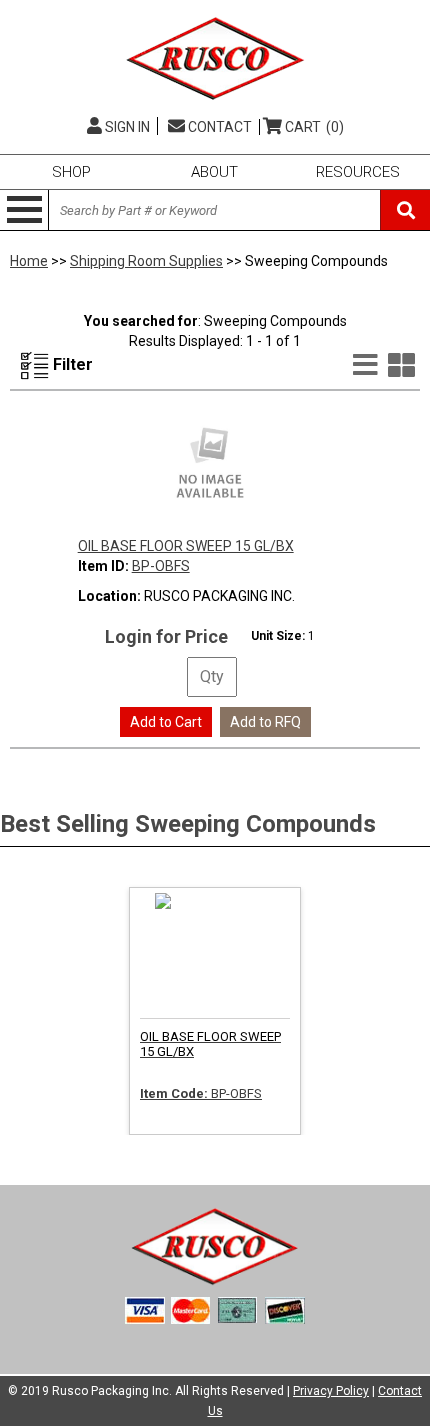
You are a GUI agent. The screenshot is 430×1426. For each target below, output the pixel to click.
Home (29, 261)
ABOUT (214, 172)
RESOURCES (358, 172)
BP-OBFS (161, 566)
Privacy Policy (331, 1391)
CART (314, 127)
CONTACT (218, 127)
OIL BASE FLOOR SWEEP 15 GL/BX (186, 546)
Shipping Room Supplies (146, 261)
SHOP (71, 172)
